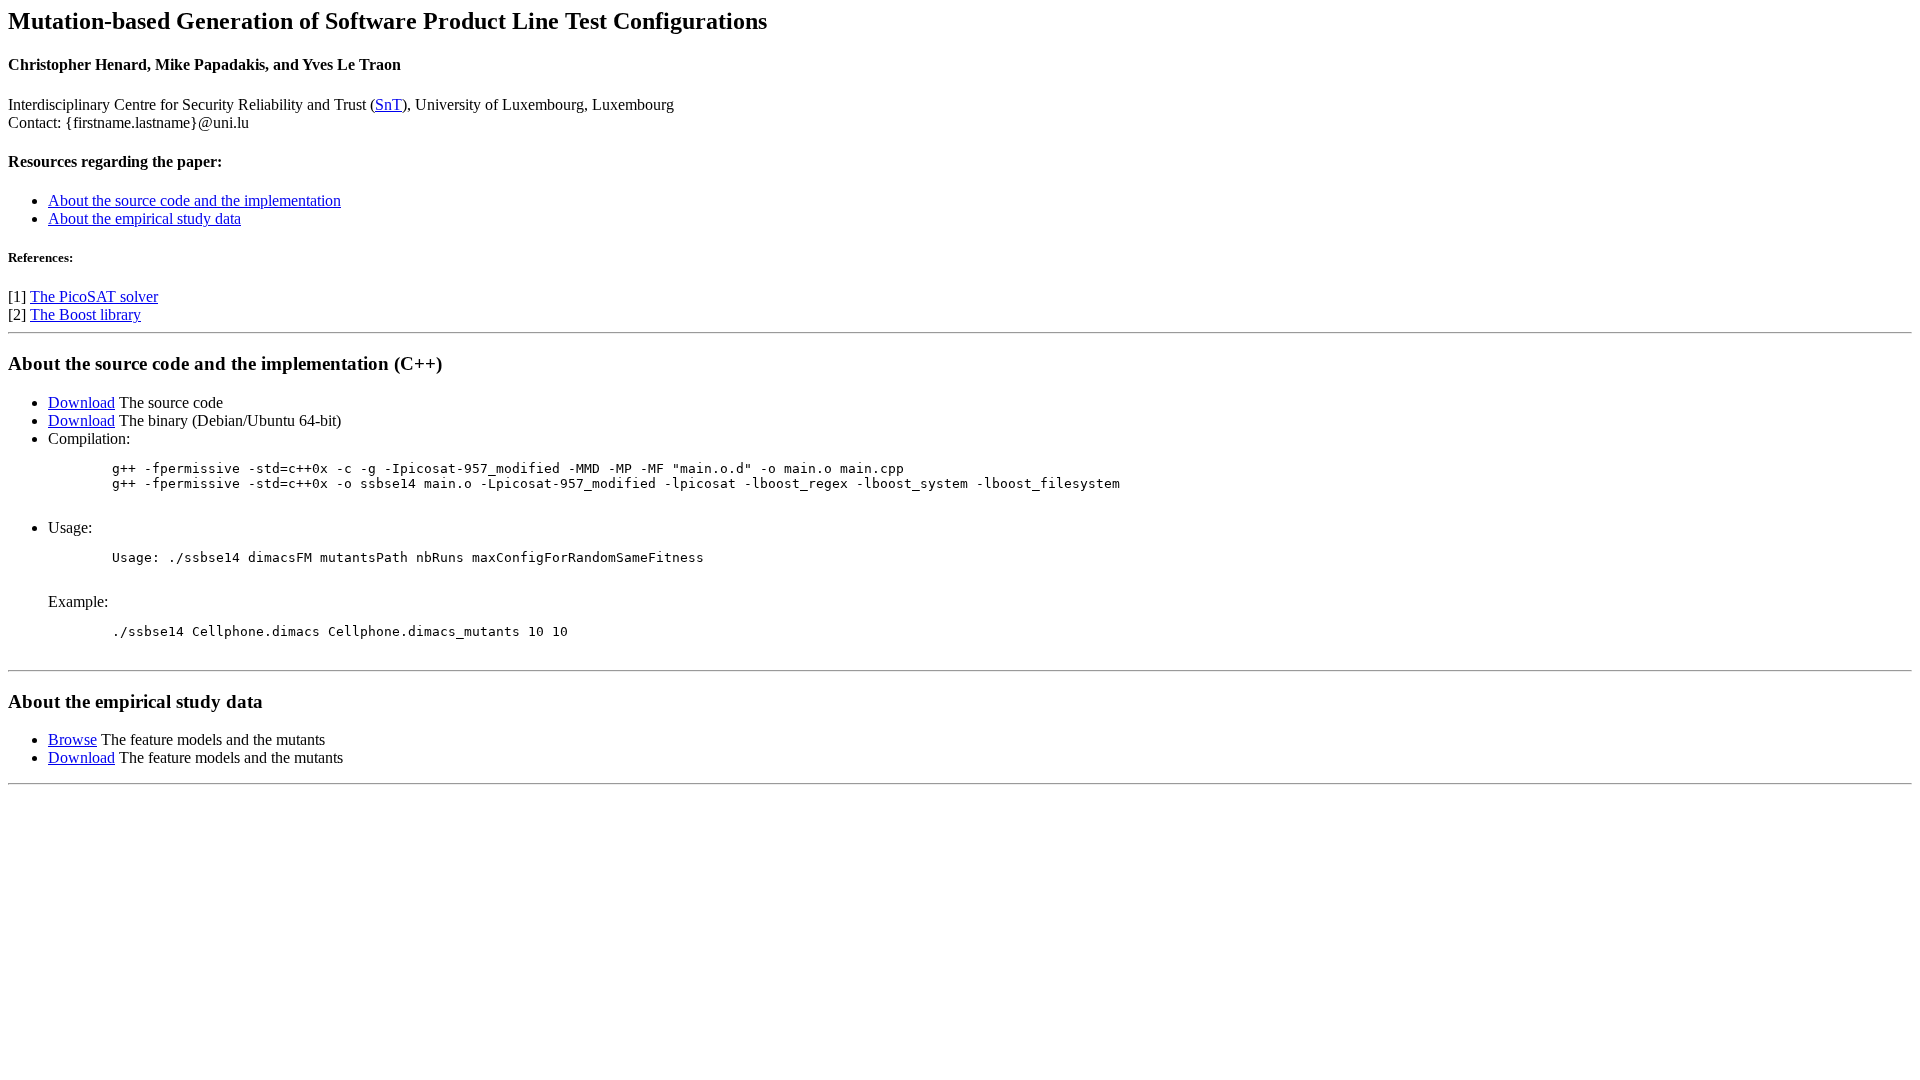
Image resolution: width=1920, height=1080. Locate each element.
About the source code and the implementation (194, 200)
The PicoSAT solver (94, 296)
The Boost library (85, 314)
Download (81, 402)
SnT (388, 104)
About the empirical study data (144, 218)
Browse (72, 739)
